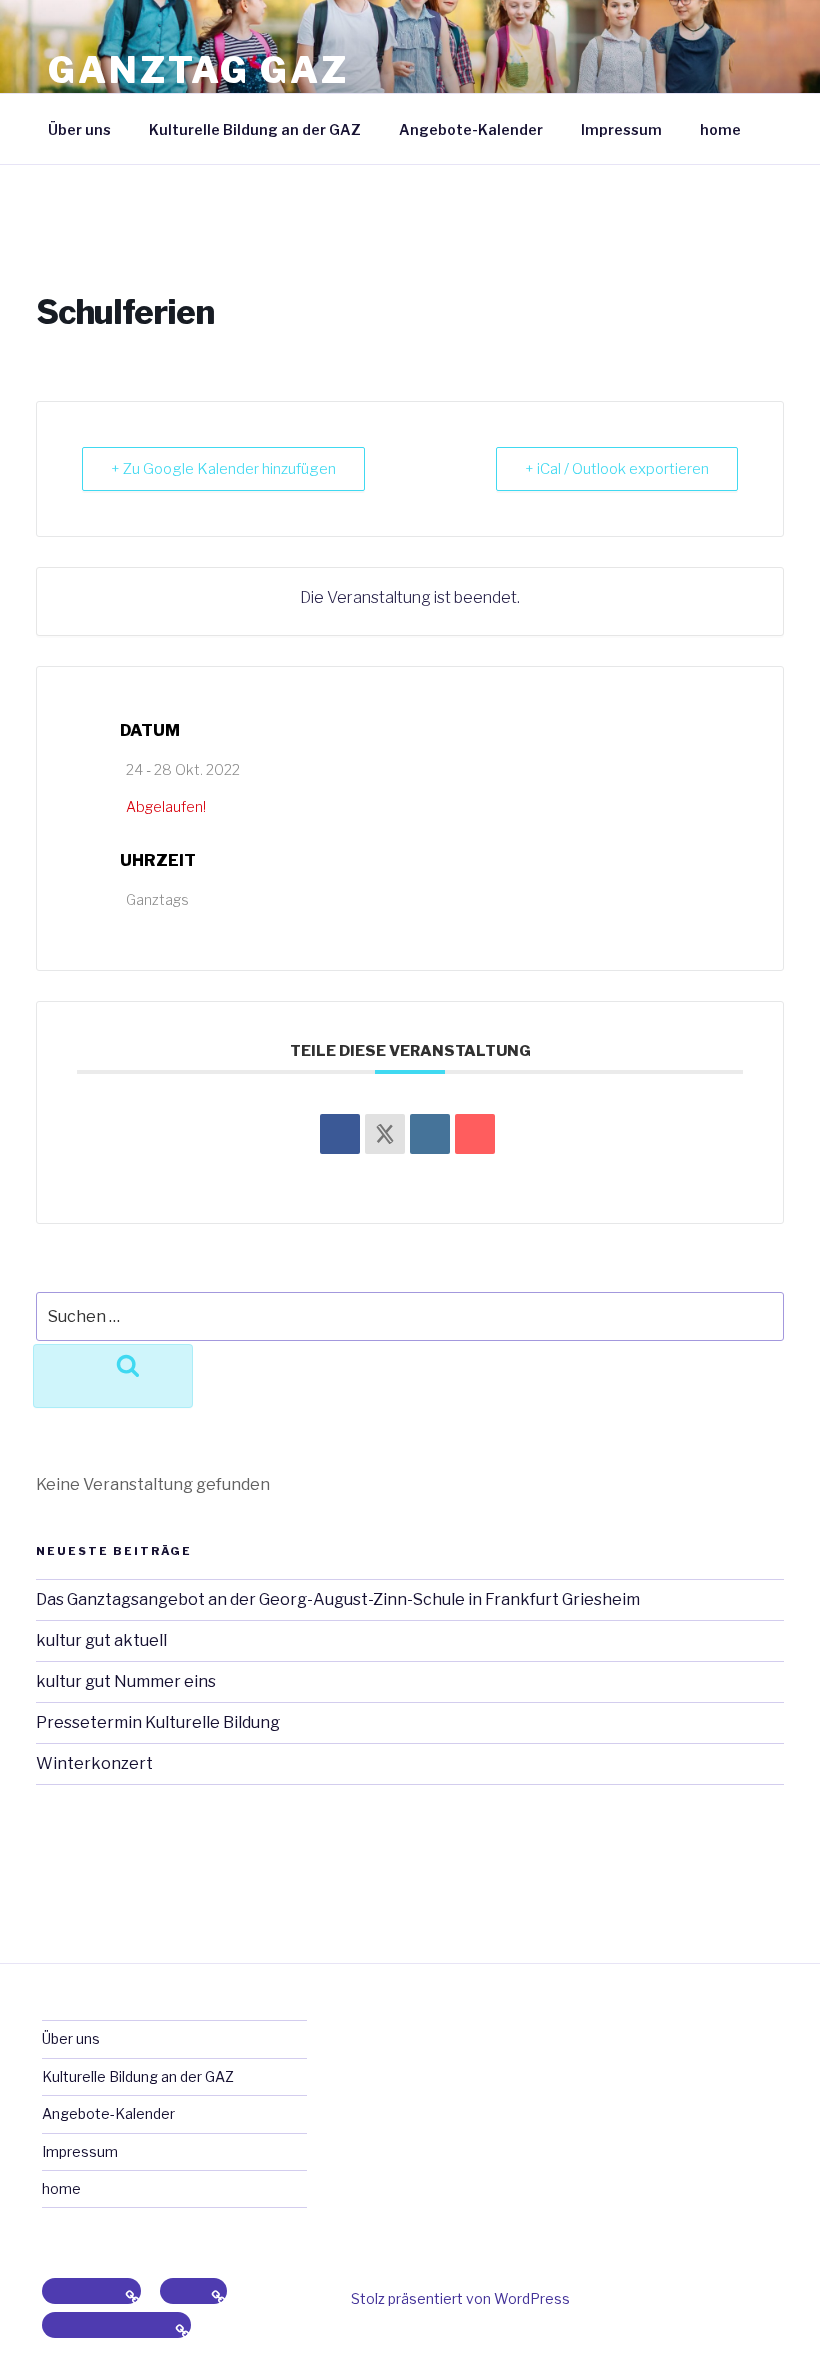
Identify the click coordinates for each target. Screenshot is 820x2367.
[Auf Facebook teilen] (340, 1134)
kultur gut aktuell (101, 1640)
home (720, 129)
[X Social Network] (385, 1134)
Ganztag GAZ (198, 70)
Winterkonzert (94, 1763)
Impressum (621, 129)
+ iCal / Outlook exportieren (617, 469)
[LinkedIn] (430, 1134)
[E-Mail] (475, 1134)
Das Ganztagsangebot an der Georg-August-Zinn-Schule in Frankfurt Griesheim (338, 1599)
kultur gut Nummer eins (126, 1681)
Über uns (79, 129)
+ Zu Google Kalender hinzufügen (223, 469)
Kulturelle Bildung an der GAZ (255, 129)
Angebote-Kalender (471, 129)
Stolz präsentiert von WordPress (460, 2298)
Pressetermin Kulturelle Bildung (158, 1722)
